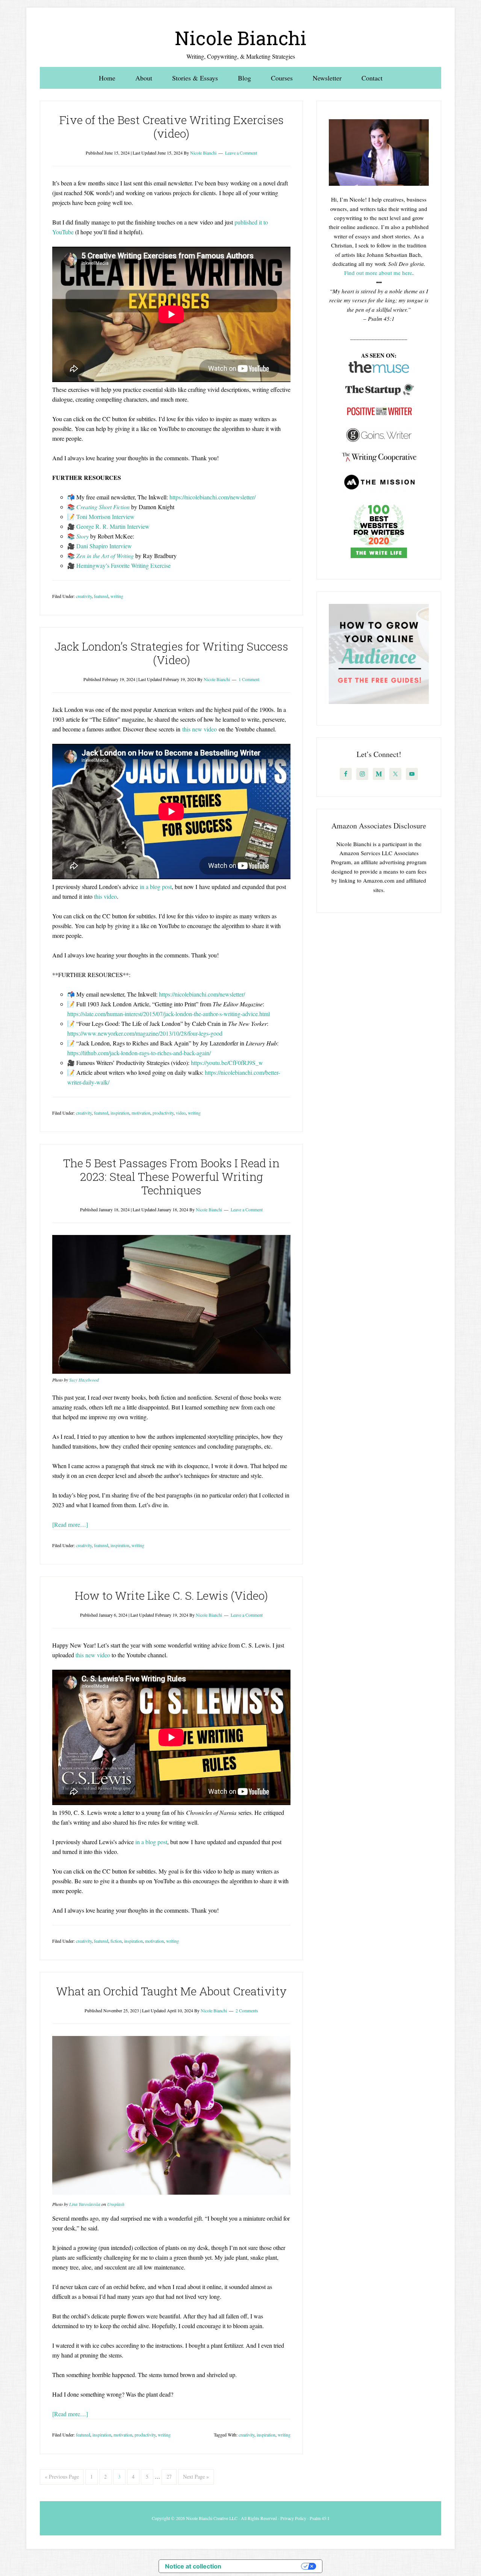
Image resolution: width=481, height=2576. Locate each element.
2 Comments (247, 2010)
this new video (200, 729)
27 (169, 2477)
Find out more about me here (378, 273)
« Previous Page (62, 2477)
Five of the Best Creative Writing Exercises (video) (172, 127)
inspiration (120, 1113)
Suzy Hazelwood (84, 1380)
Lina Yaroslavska (85, 2204)
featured (101, 596)
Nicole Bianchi (241, 38)
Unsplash (116, 2204)
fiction (116, 1941)
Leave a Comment (241, 153)
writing (117, 596)
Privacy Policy (293, 2518)
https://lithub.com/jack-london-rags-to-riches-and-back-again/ (139, 1053)
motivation (141, 1113)
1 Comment (249, 679)
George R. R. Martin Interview (113, 526)
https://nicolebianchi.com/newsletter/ (213, 497)
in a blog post (156, 887)
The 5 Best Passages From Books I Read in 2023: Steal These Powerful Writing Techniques (171, 1176)
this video (105, 896)
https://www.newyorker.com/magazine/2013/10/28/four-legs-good (145, 1033)
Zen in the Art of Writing (105, 556)
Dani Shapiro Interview (104, 546)
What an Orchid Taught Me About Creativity (171, 1991)
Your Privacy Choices (265, 2566)
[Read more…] (70, 1524)
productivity (163, 1113)
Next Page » (196, 2477)
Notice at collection (193, 2566)
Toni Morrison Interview (105, 517)
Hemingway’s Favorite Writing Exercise (123, 565)
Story (82, 536)
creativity (84, 596)
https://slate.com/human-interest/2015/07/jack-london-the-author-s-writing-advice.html (169, 1014)
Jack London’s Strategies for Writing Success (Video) (171, 653)
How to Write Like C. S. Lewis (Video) (171, 1595)
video (181, 1113)
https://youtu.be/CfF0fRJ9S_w (227, 1063)
